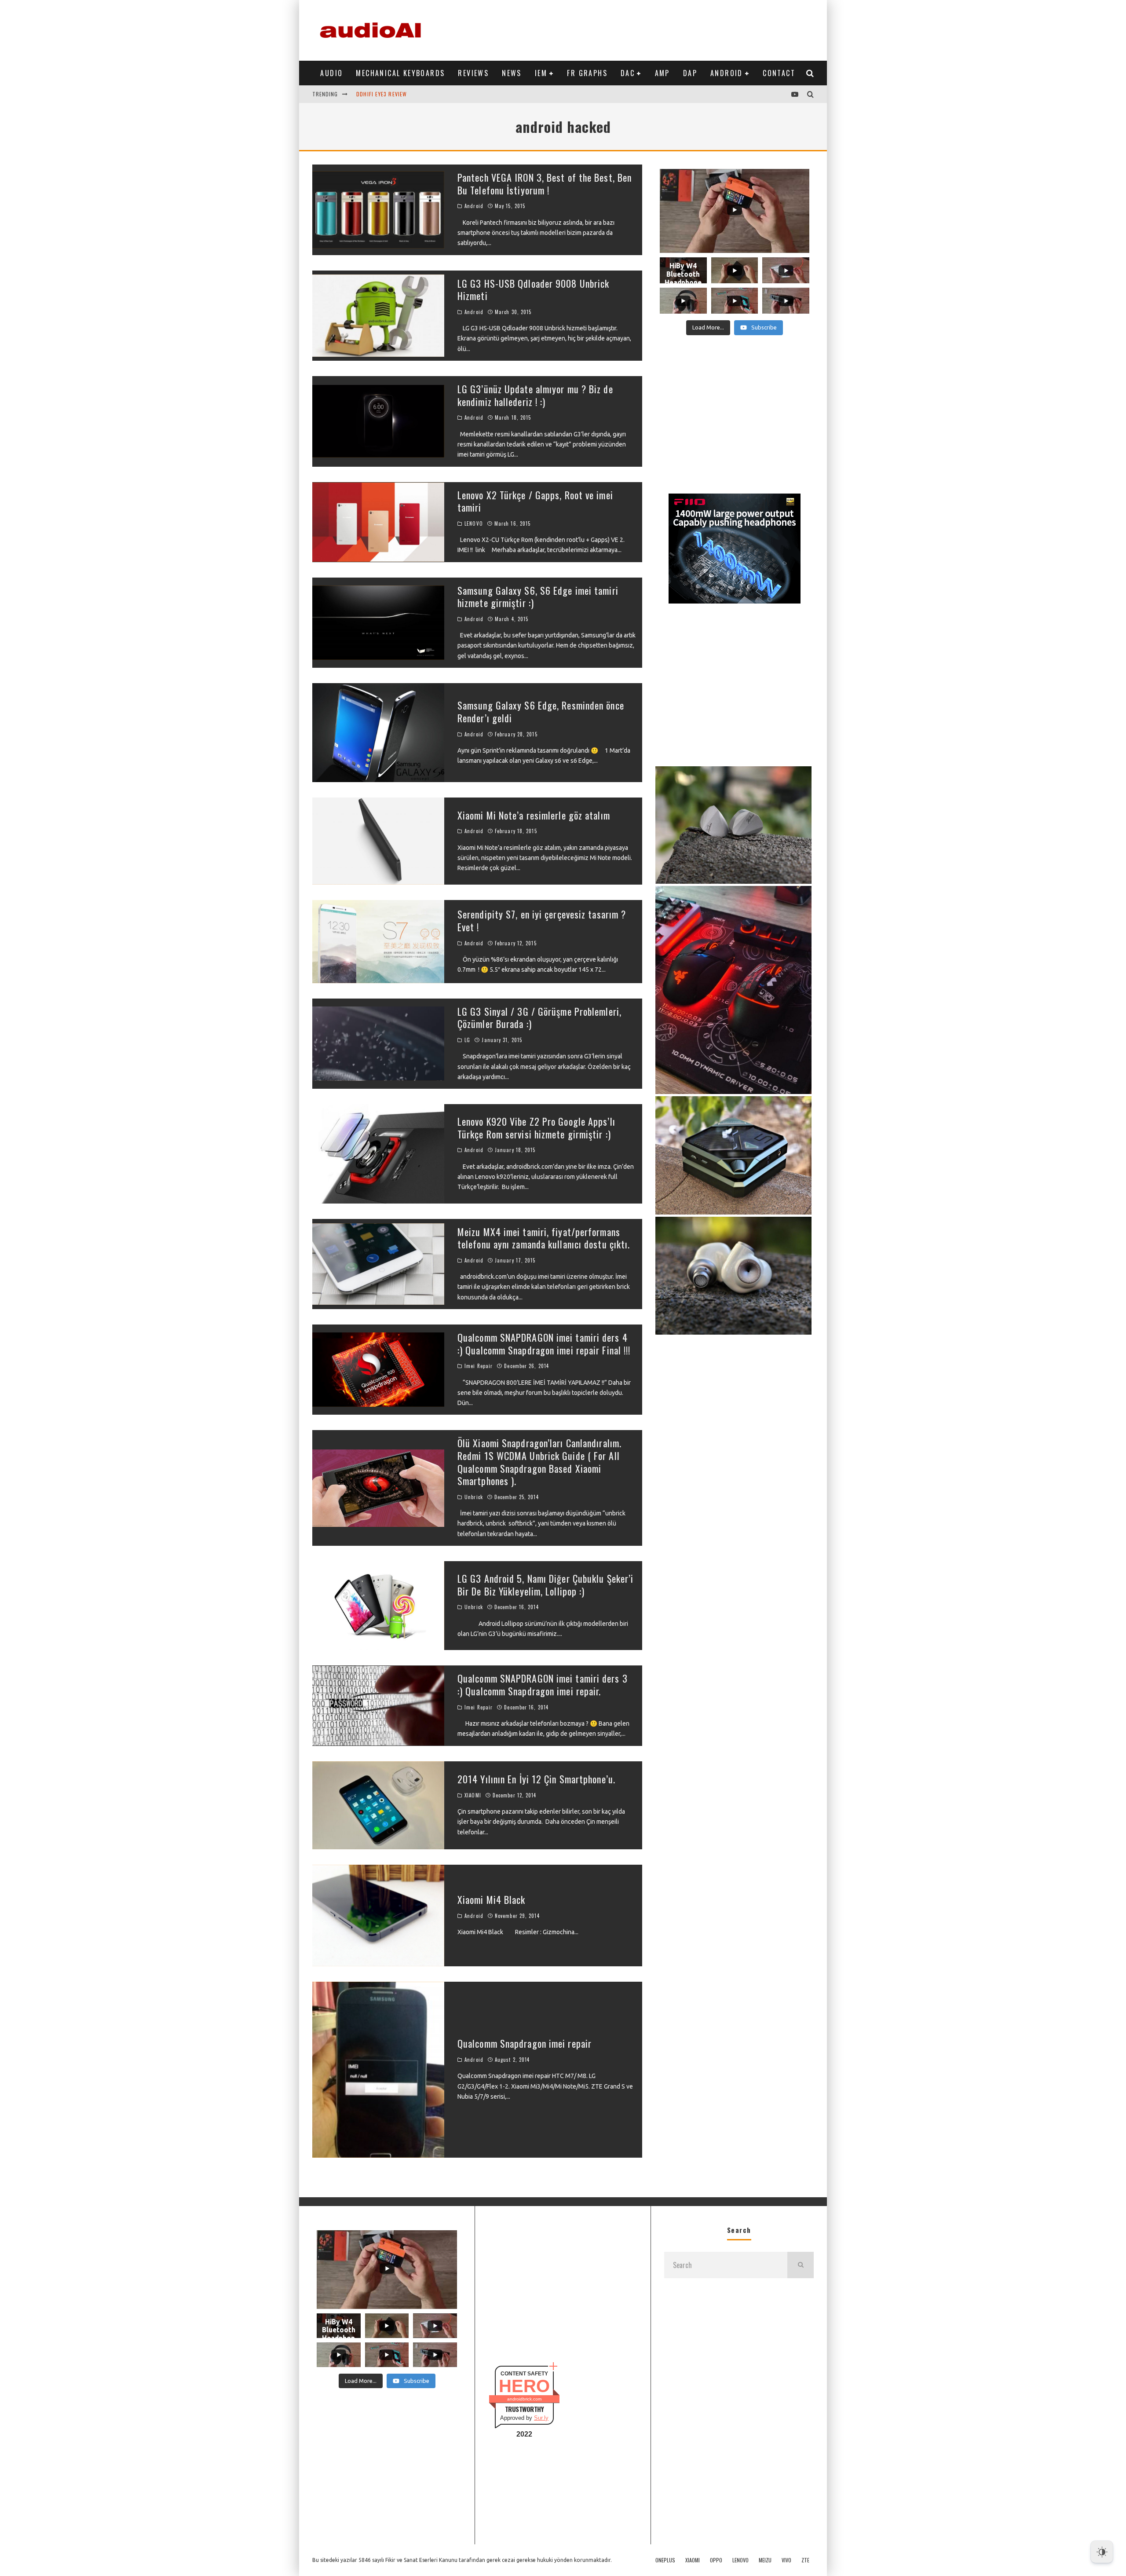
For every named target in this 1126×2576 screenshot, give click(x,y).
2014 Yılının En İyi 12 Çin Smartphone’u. (536, 1779)
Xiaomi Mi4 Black (492, 1899)
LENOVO (474, 523)
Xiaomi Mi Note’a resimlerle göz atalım (534, 815)
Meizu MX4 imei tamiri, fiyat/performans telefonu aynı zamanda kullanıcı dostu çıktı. (544, 1238)
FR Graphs (587, 73)
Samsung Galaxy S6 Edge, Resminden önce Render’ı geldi (541, 712)
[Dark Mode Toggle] (1102, 2552)
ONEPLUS (665, 2560)
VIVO (786, 2560)
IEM (541, 73)
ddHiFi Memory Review (386, 94)
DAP (690, 73)
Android (727, 73)
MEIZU (765, 2560)
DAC (628, 73)
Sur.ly (541, 2418)
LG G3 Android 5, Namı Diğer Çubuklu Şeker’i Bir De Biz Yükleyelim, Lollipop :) (545, 1585)
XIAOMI (473, 1795)
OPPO (716, 2560)
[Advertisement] (654, 29)
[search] (801, 2265)
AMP (662, 73)
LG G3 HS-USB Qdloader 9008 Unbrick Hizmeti (533, 290)
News (512, 73)
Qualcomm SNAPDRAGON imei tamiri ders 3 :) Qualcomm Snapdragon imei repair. (543, 1685)
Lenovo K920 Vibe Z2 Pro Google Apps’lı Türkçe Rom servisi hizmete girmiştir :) (536, 1128)
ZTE (805, 2560)
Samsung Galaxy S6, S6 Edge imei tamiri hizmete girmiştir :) (538, 597)
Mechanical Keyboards (400, 73)
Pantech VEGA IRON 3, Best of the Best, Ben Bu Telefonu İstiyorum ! (545, 184)
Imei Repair (479, 1366)
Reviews (473, 73)
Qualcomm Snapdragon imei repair (525, 2043)
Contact (779, 73)
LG (467, 1040)
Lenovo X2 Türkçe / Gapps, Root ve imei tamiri (535, 501)
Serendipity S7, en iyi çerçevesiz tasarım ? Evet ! (542, 920)
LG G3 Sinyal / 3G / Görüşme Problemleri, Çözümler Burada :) (539, 1018)
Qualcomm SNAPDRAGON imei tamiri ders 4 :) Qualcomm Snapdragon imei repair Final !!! (544, 1344)
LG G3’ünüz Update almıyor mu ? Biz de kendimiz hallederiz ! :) (535, 395)
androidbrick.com (524, 2399)
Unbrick (474, 1497)
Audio (331, 73)
